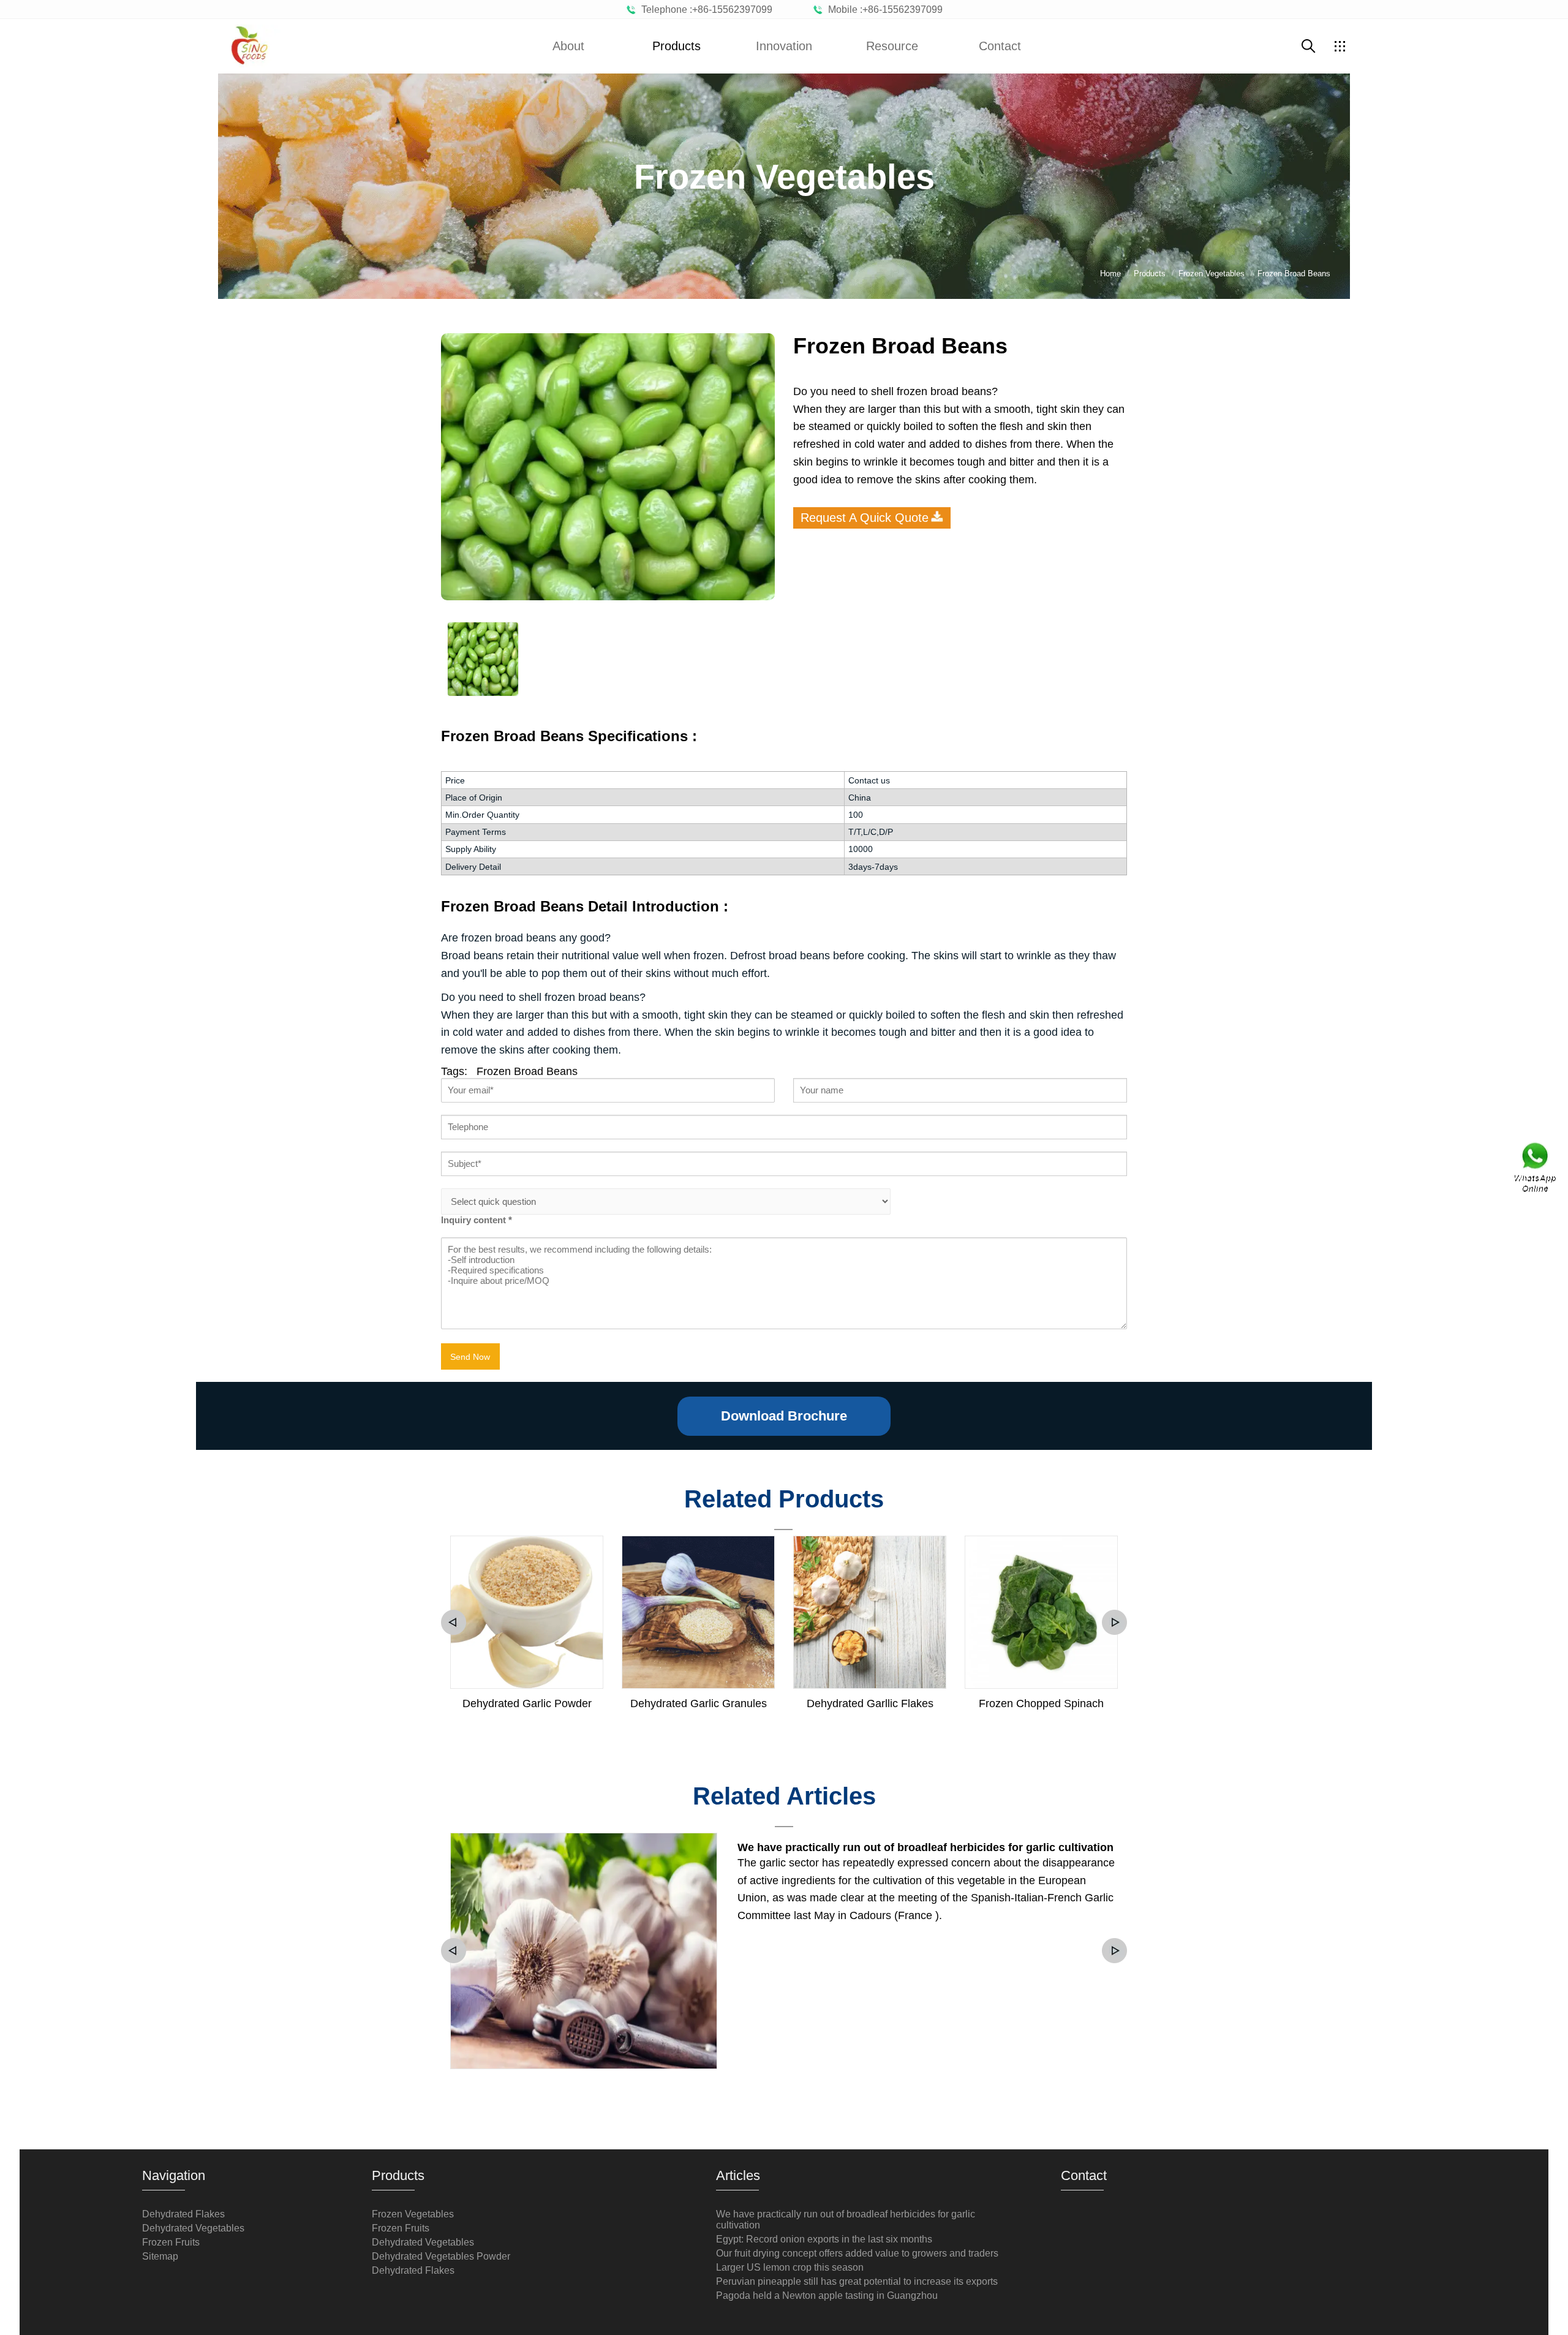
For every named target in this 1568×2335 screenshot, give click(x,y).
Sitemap (160, 2256)
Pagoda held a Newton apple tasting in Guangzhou (827, 2295)
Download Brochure (784, 1416)
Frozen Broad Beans (527, 1071)
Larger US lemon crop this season (790, 2267)
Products (677, 46)
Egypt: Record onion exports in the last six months (824, 2239)
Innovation (784, 46)
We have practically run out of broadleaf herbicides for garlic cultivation (925, 1847)
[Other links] (1340, 46)
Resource (892, 46)
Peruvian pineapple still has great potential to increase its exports (857, 2281)
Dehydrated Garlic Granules (699, 1703)
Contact (1000, 46)
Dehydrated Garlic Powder (527, 1703)
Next (1114, 1622)
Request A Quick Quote (865, 518)
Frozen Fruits (171, 2242)
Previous (454, 1622)
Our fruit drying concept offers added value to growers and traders (857, 2253)
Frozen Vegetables (413, 2214)
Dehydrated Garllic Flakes (870, 1703)
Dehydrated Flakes (183, 2214)
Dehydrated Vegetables (193, 2228)
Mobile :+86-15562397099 (883, 9)
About (568, 46)
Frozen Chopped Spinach (1041, 1703)
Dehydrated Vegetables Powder (441, 2256)
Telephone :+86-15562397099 (704, 9)
